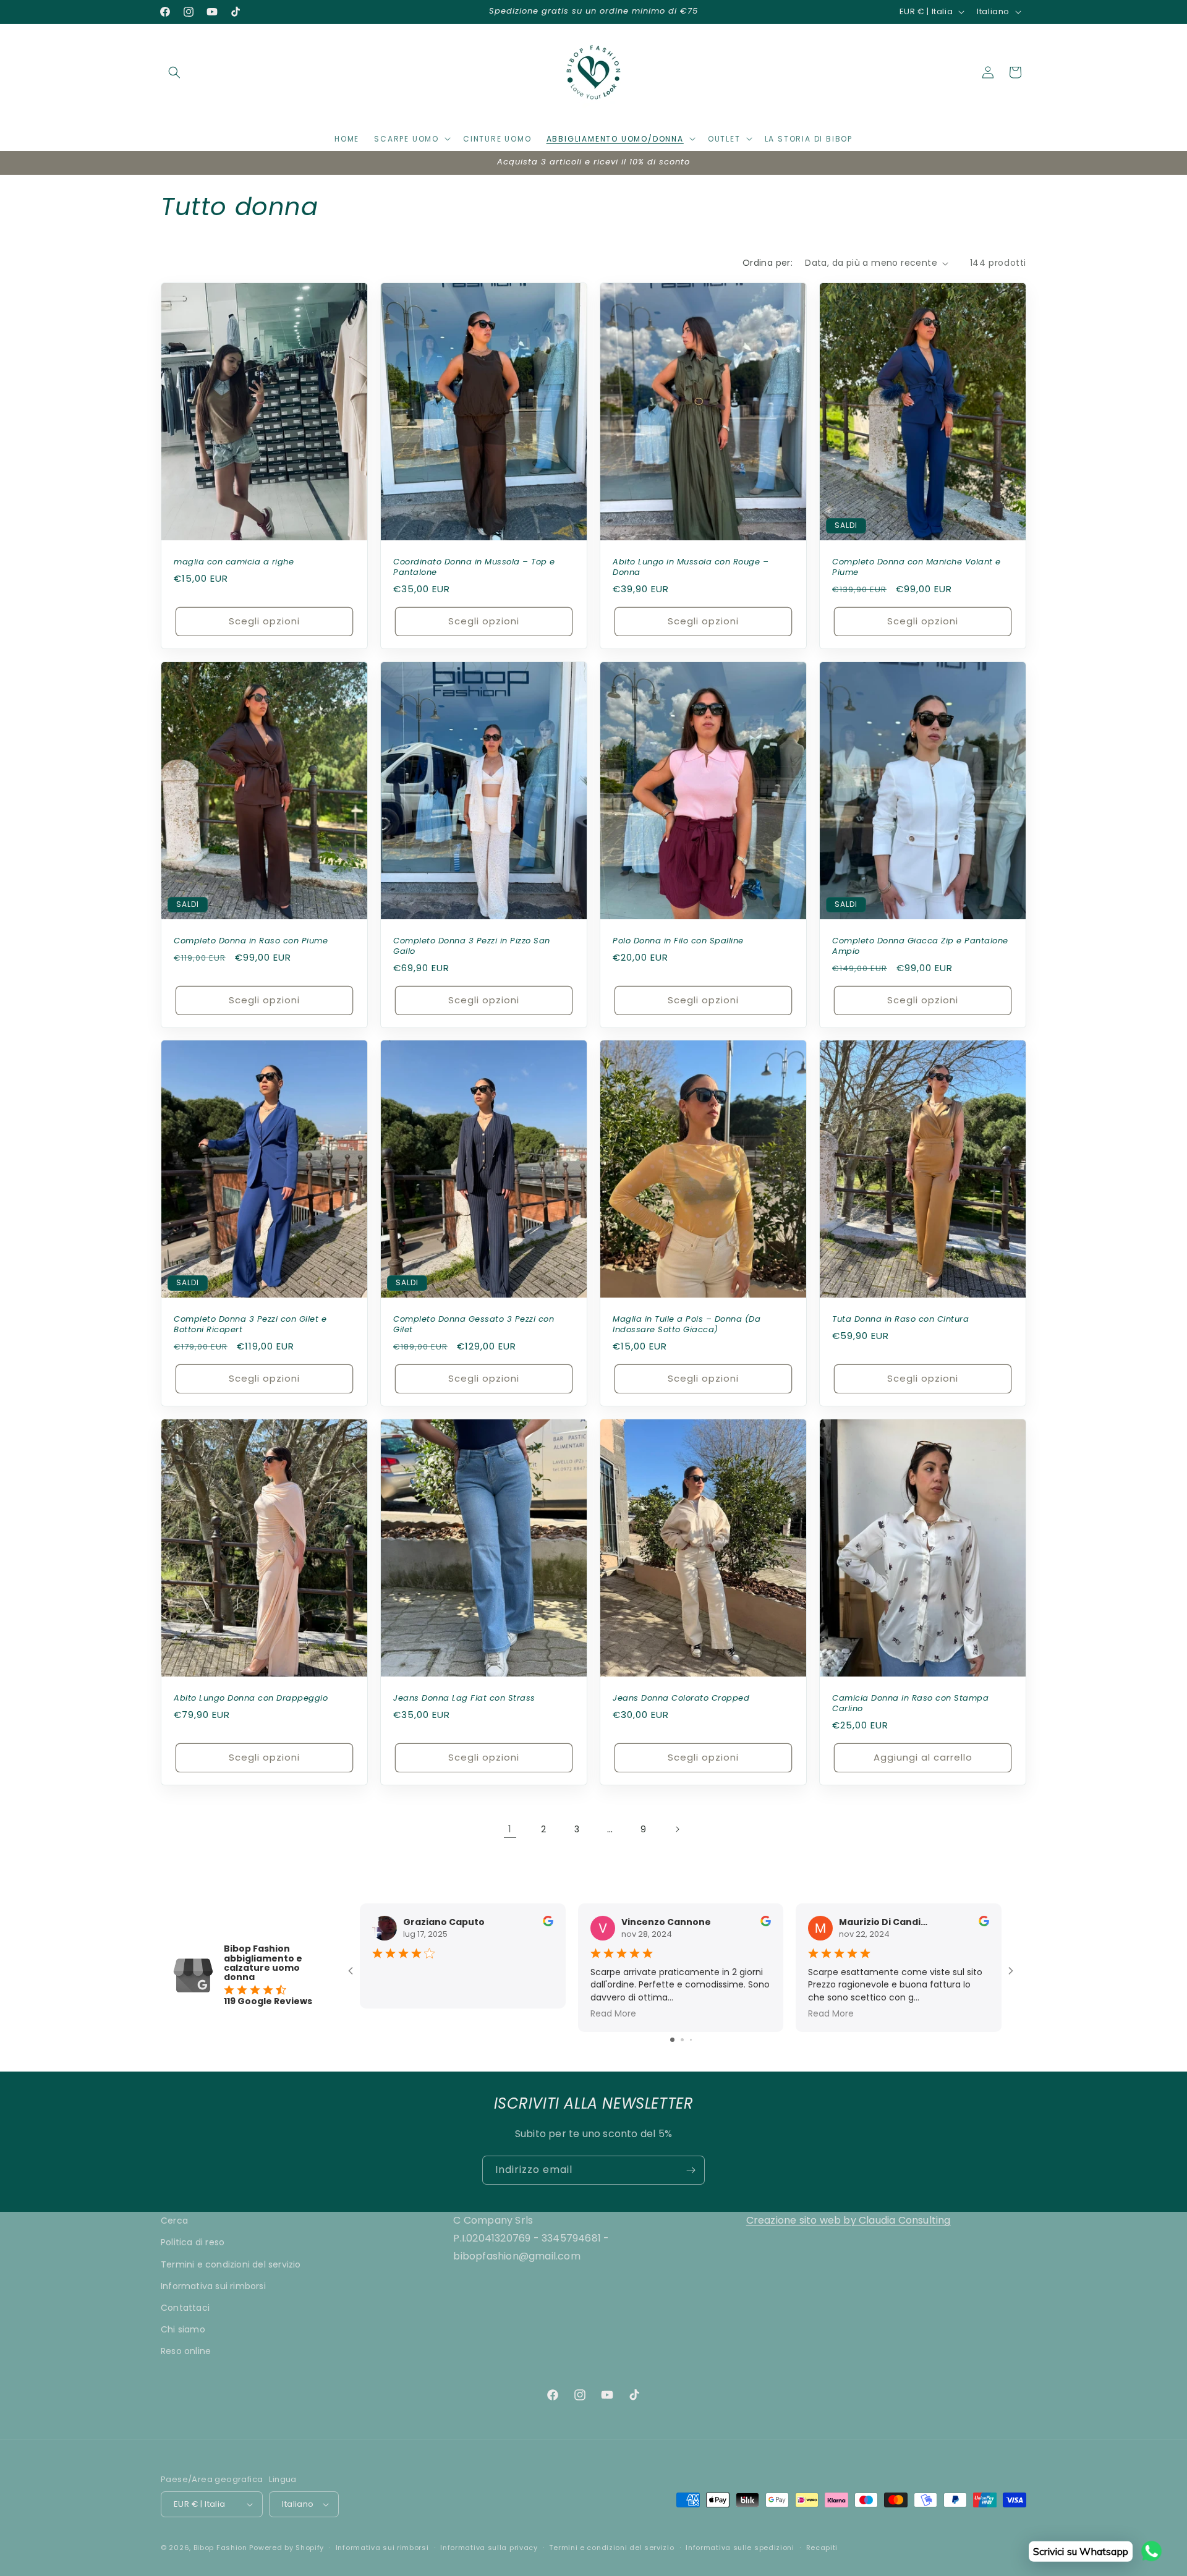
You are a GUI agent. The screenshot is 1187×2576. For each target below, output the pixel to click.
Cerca (174, 2221)
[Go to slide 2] (682, 2040)
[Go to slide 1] (672, 2040)
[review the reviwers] (548, 1923)
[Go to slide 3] (691, 2040)
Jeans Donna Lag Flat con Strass (464, 1698)
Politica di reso (193, 2242)
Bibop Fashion (220, 2548)
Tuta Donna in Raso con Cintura (900, 1320)
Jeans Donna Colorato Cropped (681, 1698)
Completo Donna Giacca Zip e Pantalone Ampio (920, 946)
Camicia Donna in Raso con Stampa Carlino (910, 1704)
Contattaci (185, 2308)
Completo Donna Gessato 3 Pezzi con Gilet (474, 1325)
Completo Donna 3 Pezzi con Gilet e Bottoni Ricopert (250, 1325)
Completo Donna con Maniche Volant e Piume (917, 567)
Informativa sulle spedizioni (740, 2548)
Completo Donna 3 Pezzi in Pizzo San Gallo (472, 946)
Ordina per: (768, 263)
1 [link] (510, 1829)
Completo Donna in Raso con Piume (251, 941)
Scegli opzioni (264, 621)
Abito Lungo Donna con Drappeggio (251, 1698)
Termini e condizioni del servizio (231, 2264)
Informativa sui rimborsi (213, 2286)
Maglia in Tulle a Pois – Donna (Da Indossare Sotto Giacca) (687, 1325)
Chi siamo (183, 2329)
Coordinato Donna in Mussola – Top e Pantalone (474, 567)
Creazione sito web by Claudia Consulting (849, 2220)
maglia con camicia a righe (234, 562)
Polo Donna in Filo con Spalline (678, 941)
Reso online (186, 2351)
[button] (174, 72)
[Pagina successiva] (677, 1829)
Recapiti (822, 2548)
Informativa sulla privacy (489, 2548)
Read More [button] (613, 2013)
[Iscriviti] (691, 2170)
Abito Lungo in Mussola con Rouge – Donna (691, 567)
